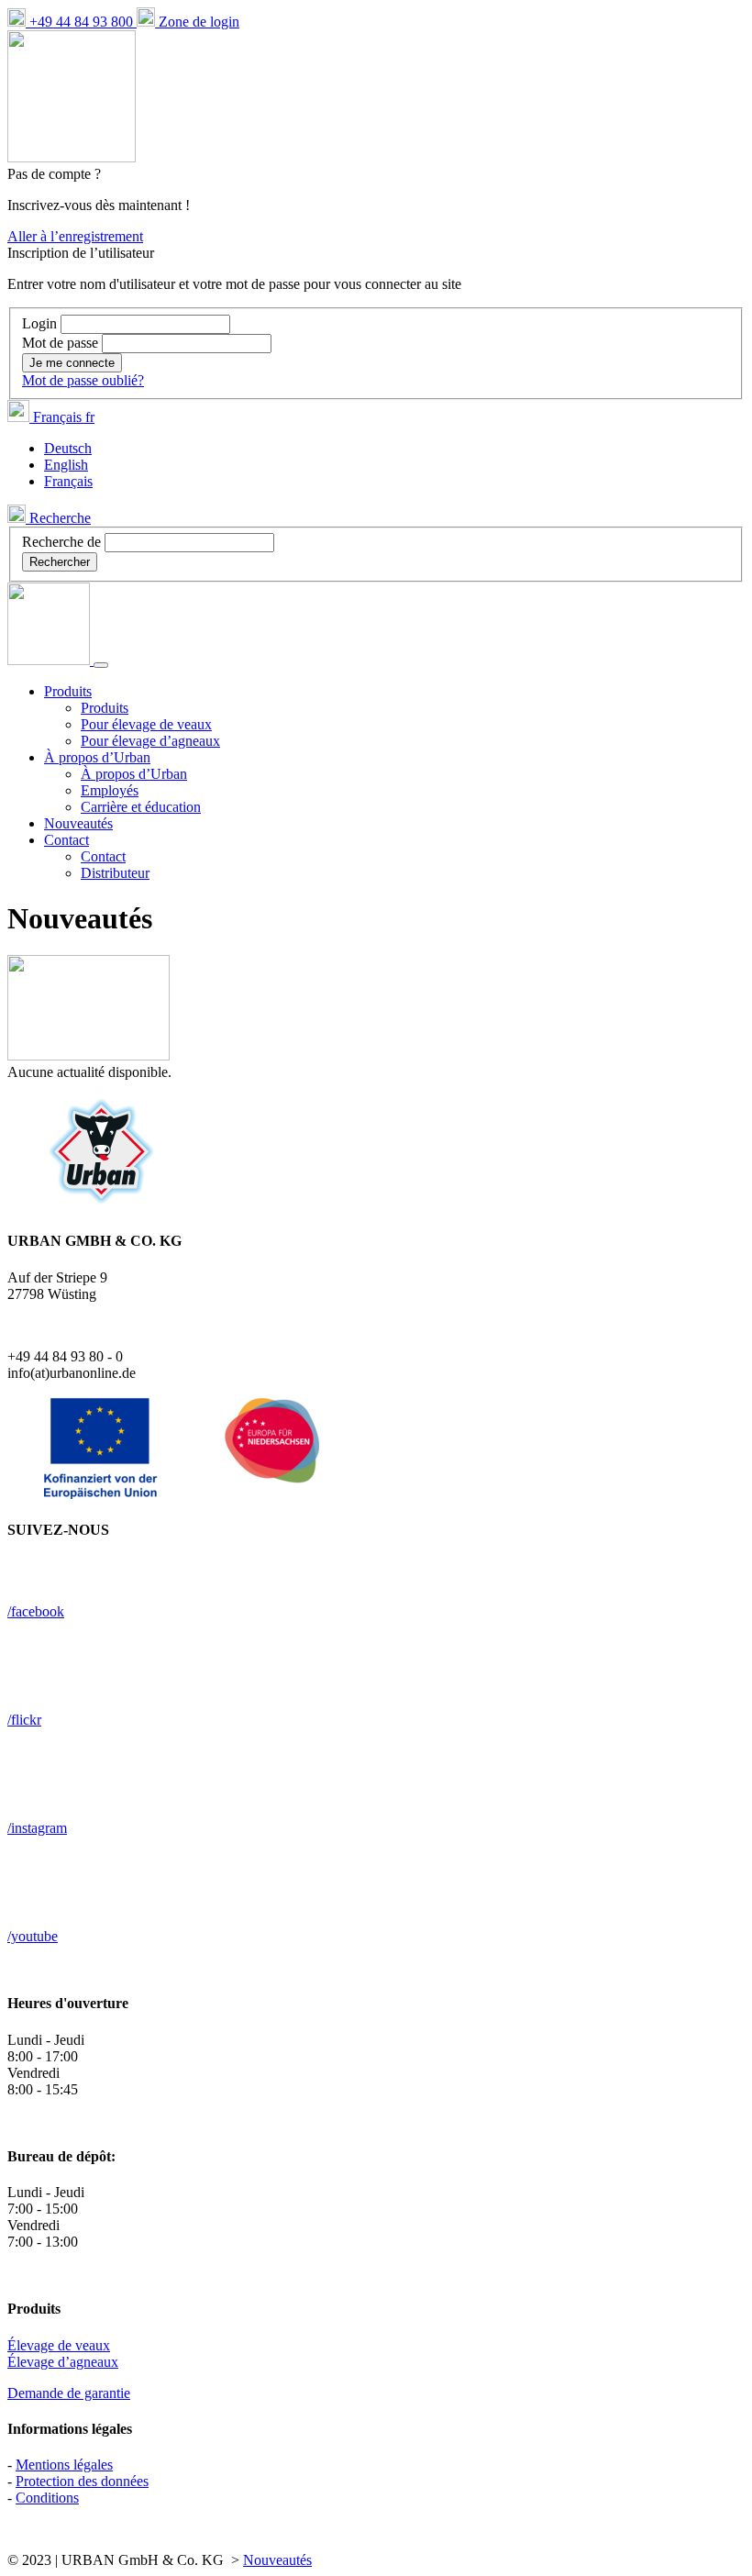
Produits (105, 708)
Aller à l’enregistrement (75, 236)
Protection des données (82, 2481)
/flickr (24, 1720)
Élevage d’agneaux (63, 2362)
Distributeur (115, 873)
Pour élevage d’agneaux (150, 741)
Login (41, 323)
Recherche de (61, 542)
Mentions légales (64, 2465)
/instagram (37, 1828)
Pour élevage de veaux (146, 724)
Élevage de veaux (59, 2345)
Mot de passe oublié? (83, 380)
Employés (110, 790)
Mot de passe (62, 343)
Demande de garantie (69, 2393)
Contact (103, 856)
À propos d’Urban (134, 774)
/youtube (33, 1936)
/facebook (36, 1611)
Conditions (47, 2498)
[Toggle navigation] (101, 665)
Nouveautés (78, 823)
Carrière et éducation (141, 807)
